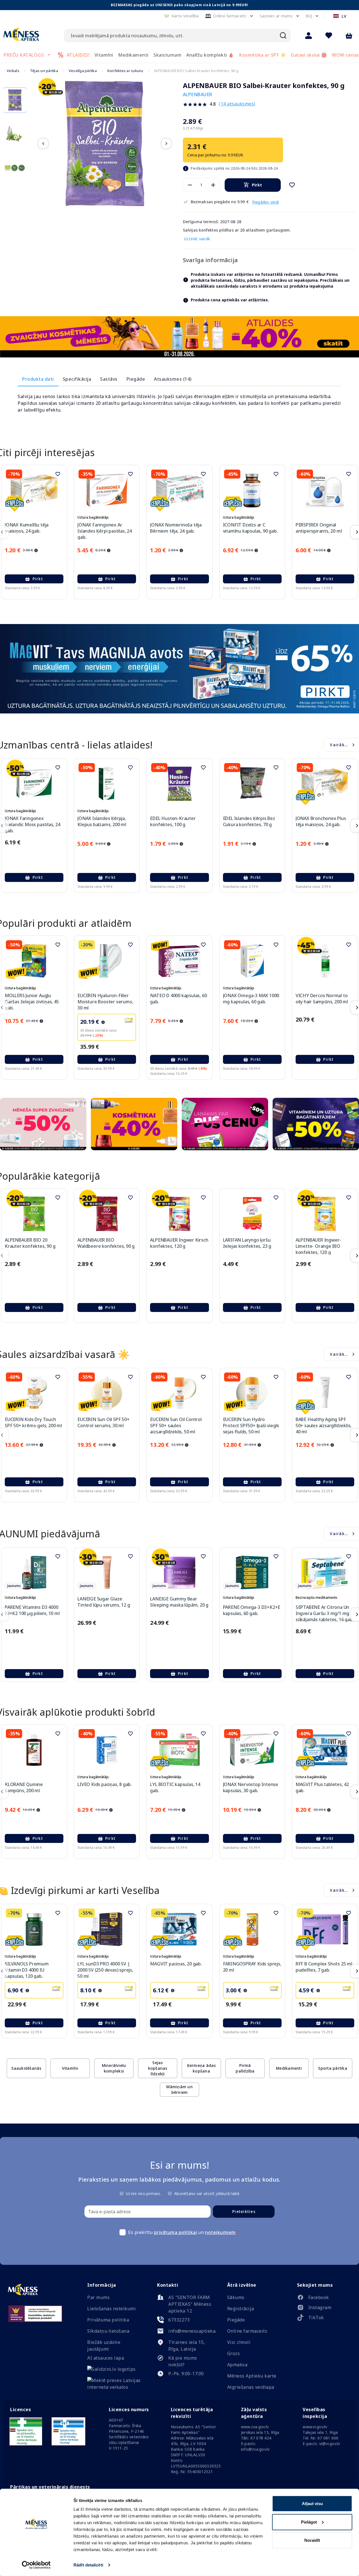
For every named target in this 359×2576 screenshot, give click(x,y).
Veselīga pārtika (83, 71)
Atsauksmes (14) (173, 379)
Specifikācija (77, 379)
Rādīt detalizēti (88, 2565)
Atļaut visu (312, 2504)
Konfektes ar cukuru (125, 71)
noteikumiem (220, 2232)
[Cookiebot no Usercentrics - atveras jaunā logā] (36, 2565)
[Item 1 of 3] (105, 144)
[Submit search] (283, 36)
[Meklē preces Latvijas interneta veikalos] (114, 2387)
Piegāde (136, 379)
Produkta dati (38, 379)
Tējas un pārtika (44, 71)
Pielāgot (309, 2522)
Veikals (13, 71)
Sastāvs (109, 379)
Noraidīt (312, 2540)
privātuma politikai (176, 2232)
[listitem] (324, 2298)
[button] (181, 16)
